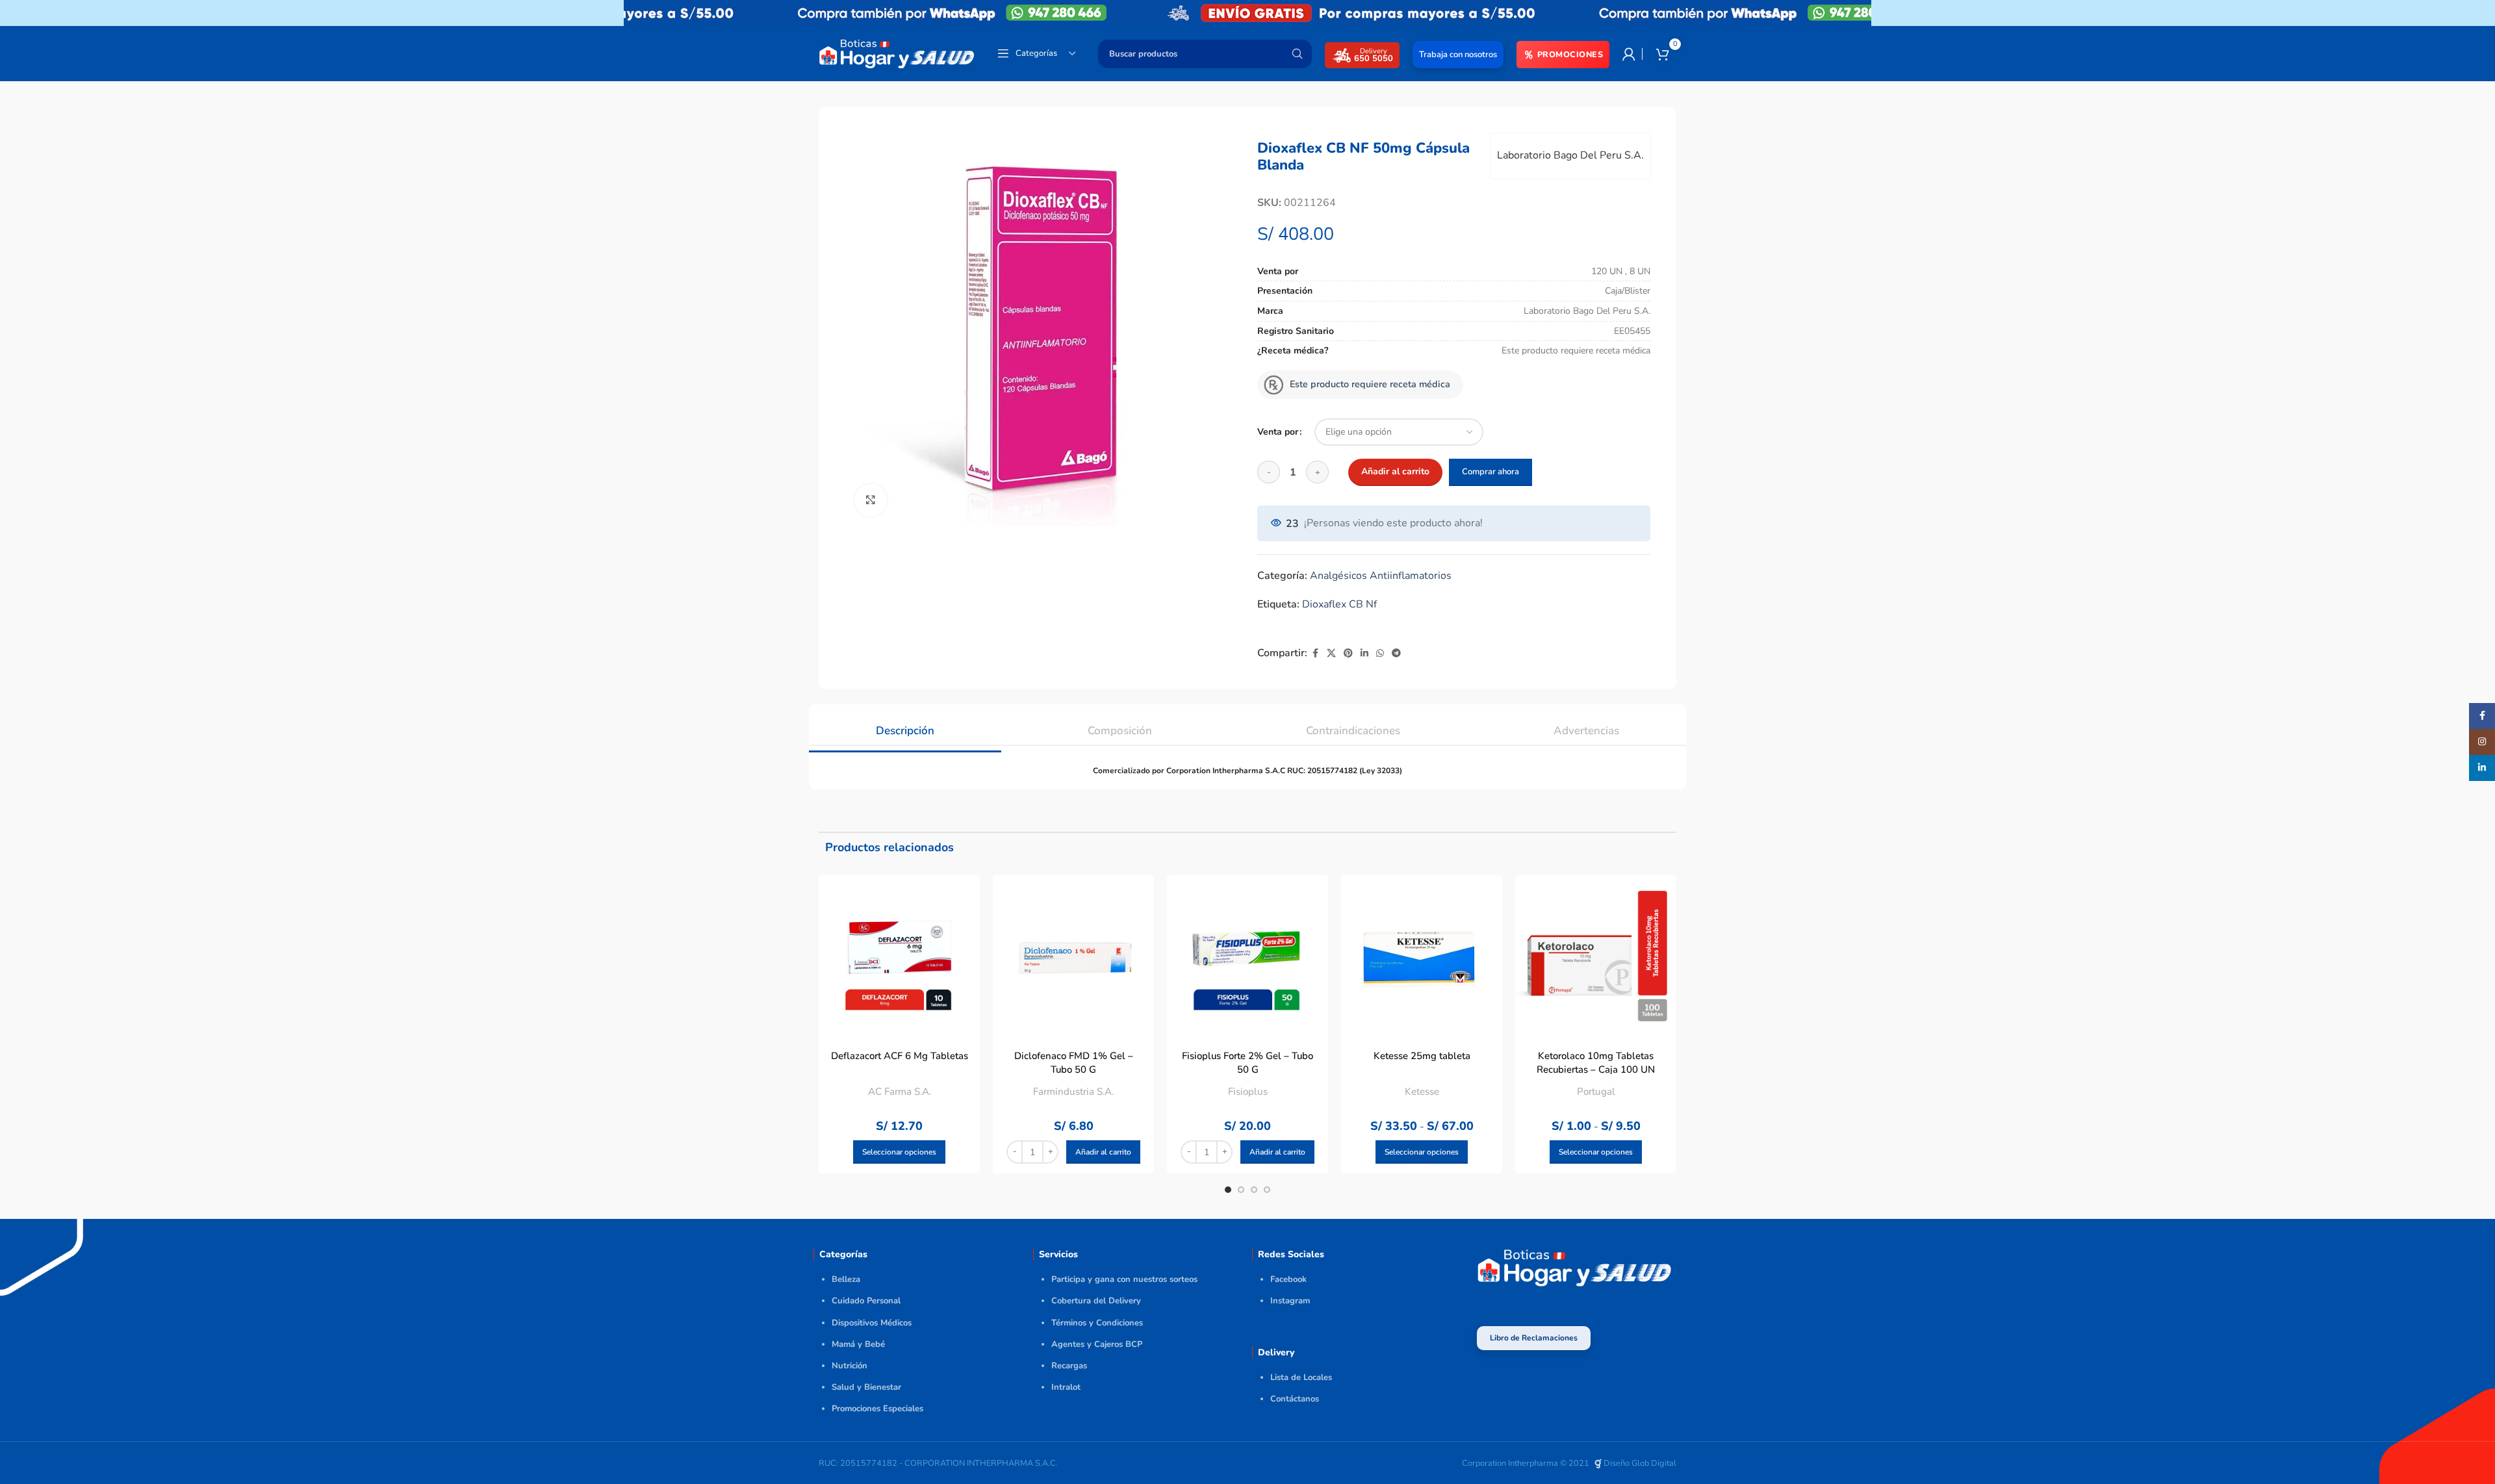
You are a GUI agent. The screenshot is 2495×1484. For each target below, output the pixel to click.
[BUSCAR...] (1297, 54)
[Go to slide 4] (1267, 1190)
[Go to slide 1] (1228, 1190)
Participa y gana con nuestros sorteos (1124, 1279)
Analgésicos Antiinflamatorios (1381, 576)
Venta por (1278, 432)
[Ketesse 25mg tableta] (1422, 956)
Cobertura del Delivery (1096, 1301)
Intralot (1066, 1387)
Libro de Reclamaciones (1534, 1338)
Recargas (1069, 1366)
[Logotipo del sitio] (897, 53)
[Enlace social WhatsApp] (1380, 654)
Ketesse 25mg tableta (1422, 1056)
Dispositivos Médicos (872, 1323)
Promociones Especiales (877, 1409)
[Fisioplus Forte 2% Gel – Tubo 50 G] (1247, 956)
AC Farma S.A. (900, 1092)
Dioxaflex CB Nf (1339, 604)
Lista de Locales (1301, 1377)
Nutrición (850, 1366)
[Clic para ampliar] (871, 500)
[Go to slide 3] (1254, 1190)
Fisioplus (1248, 1092)
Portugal (1596, 1092)
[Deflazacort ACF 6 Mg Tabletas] (899, 956)
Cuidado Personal (866, 1301)
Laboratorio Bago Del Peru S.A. (1570, 155)
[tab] (905, 724)
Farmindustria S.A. (1073, 1092)
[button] (1103, 1152)
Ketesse (1422, 1092)
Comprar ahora (1491, 472)
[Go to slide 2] (1241, 1190)
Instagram (1290, 1301)
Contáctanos (1295, 1399)
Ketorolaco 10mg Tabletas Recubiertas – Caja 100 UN (1596, 1063)
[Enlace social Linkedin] (1364, 654)
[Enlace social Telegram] (1396, 654)
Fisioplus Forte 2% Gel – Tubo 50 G (1247, 1063)
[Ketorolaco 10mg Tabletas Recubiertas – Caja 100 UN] (1596, 956)
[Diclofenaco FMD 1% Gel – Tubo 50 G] (1073, 956)
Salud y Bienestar (866, 1387)
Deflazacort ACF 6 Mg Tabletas (900, 1056)
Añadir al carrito (1395, 471)
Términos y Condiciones (1097, 1323)
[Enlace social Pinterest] (1348, 654)
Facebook (1288, 1279)
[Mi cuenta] (1629, 54)
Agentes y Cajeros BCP (1097, 1344)
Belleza (846, 1279)
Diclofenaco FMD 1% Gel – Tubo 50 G (1074, 1063)
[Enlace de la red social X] (1331, 654)
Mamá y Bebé (858, 1344)
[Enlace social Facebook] (1315, 654)
